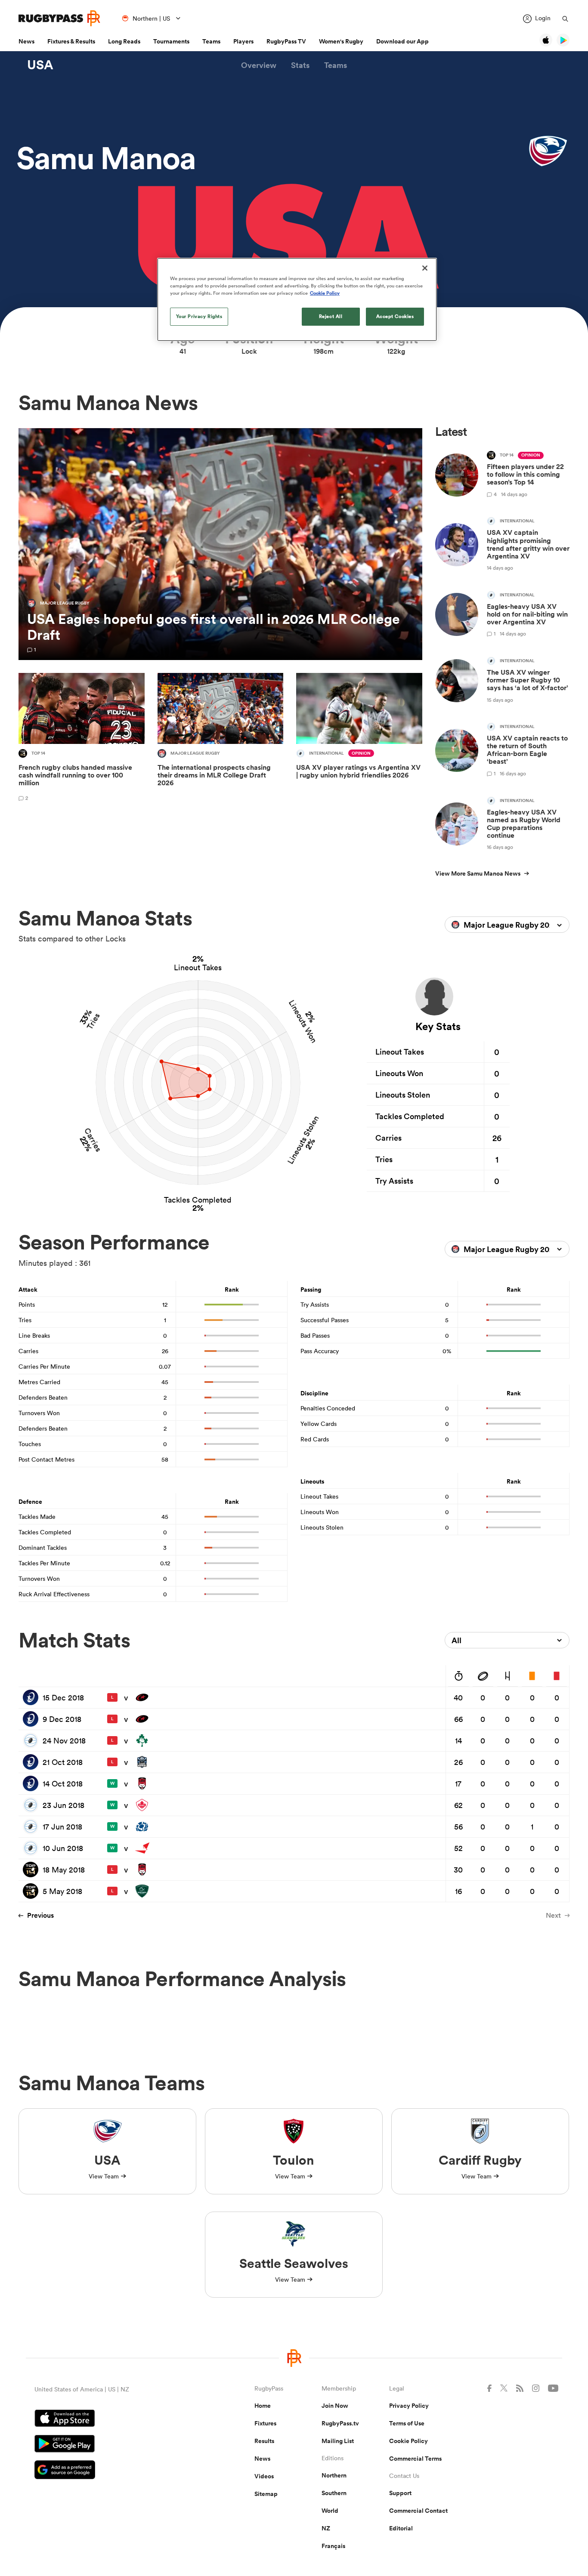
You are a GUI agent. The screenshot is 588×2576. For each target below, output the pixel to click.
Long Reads (124, 41)
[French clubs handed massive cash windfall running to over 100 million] (82, 739)
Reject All (331, 316)
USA (40, 65)
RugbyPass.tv (340, 2423)
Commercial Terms (415, 2459)
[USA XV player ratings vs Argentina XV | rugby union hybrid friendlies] (359, 739)
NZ (326, 2528)
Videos (264, 2476)
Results (264, 2441)
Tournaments (171, 41)
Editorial (401, 2528)
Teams (211, 41)
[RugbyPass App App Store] (114, 2419)
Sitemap (266, 2494)
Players (243, 41)
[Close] (425, 268)
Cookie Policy (409, 2441)
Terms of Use (407, 2423)
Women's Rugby (341, 41)
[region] (297, 299)
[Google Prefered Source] (114, 2471)
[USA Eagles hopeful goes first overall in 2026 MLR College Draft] (220, 544)
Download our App (402, 41)
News (26, 41)
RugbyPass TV (286, 41)
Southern (334, 2493)
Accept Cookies (395, 316)
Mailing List (338, 2441)
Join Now (335, 2406)
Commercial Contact (418, 2511)
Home (263, 2406)
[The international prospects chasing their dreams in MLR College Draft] (221, 739)
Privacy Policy (409, 2406)
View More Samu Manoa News (478, 873)
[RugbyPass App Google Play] (114, 2445)
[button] (259, 65)
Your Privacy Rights (199, 316)
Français (333, 2546)
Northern (334, 2475)
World (330, 2511)
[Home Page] (59, 18)
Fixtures (265, 2423)
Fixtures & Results (71, 41)
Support (400, 2493)
